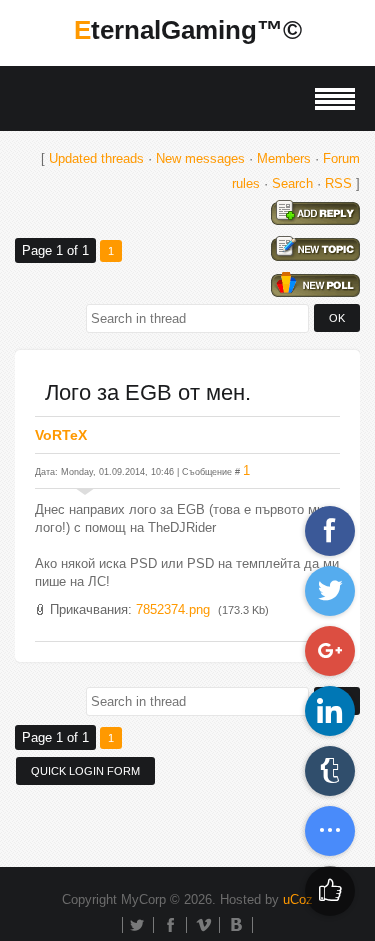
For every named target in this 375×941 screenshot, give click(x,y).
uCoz (298, 899)
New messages (200, 158)
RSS (338, 183)
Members (284, 158)
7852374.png (173, 609)
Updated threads (96, 158)
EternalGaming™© (188, 30)
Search (292, 183)
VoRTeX (61, 435)
